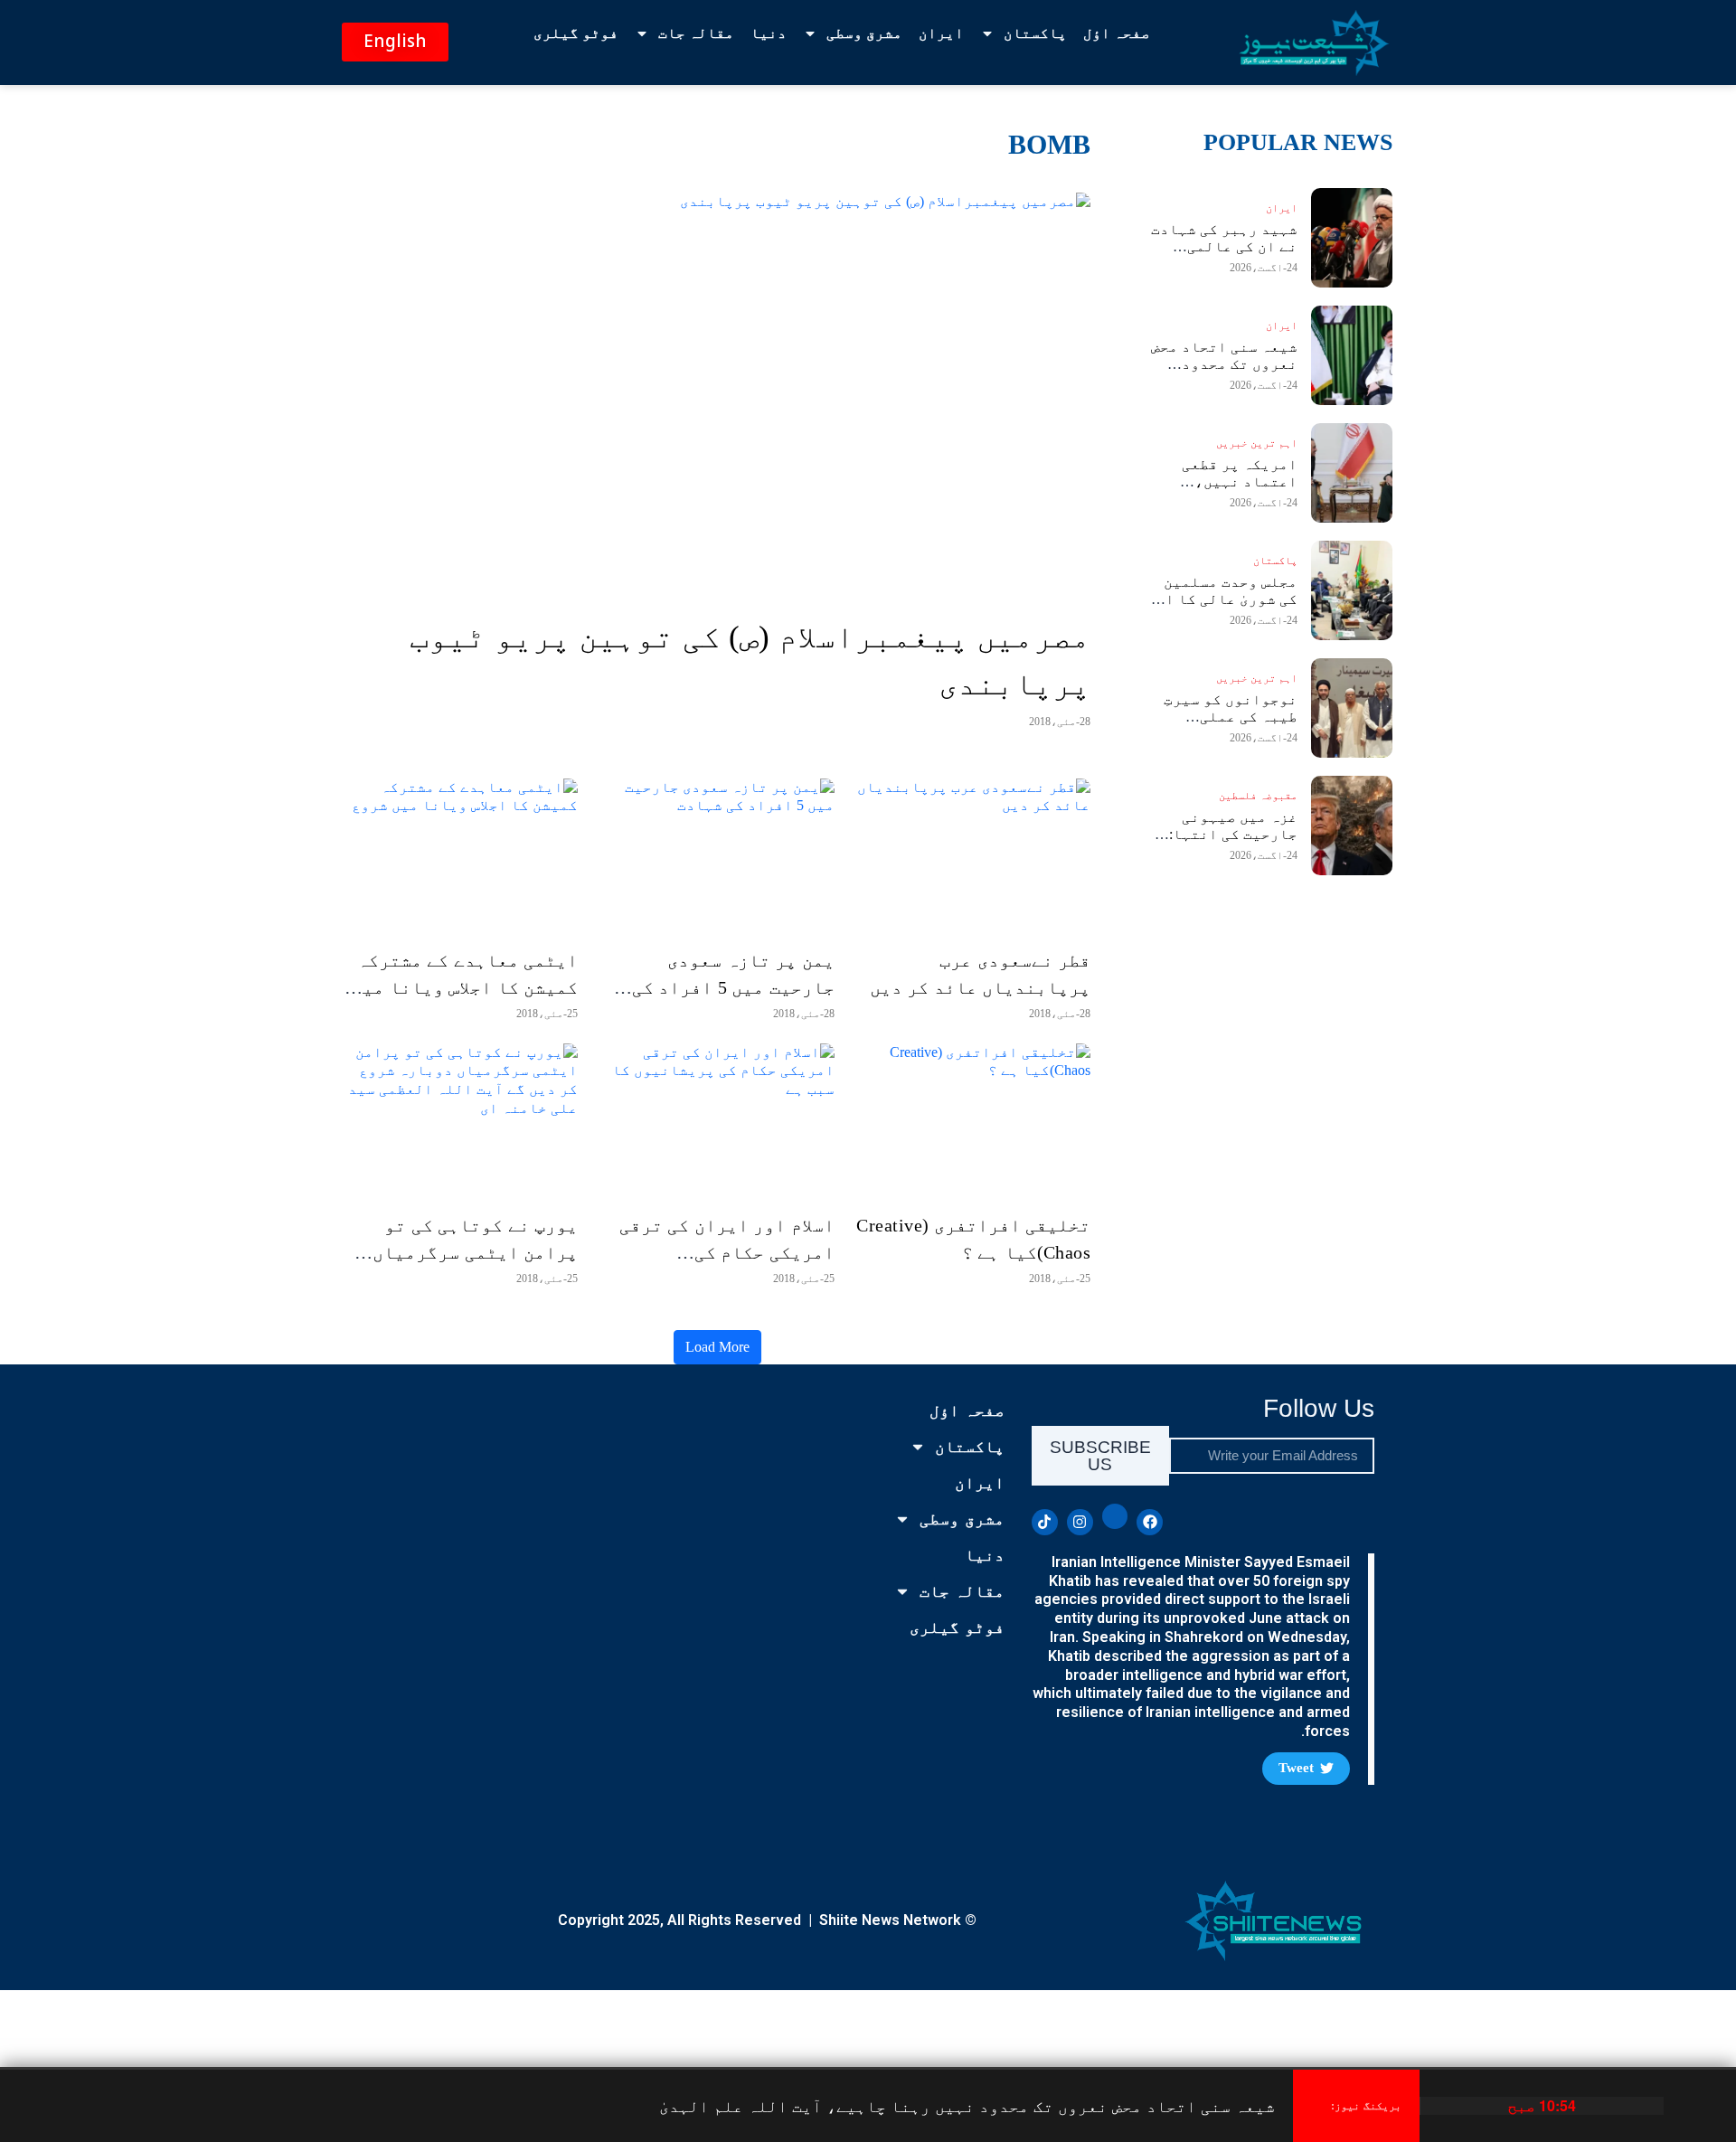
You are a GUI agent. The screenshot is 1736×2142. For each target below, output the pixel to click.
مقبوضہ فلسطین (1258, 796)
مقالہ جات (696, 33)
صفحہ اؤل (1117, 33)
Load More (717, 1347)
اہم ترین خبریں (1257, 443)
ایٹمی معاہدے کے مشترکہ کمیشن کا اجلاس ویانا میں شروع (465, 987)
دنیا (769, 33)
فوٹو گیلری (576, 33)
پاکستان (1035, 33)
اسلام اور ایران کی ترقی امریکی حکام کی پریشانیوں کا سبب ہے (727, 1252)
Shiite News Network (890, 1920)
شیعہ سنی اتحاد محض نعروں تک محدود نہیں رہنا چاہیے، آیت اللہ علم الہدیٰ (967, 2105)
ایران (941, 33)
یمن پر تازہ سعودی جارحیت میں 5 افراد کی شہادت (733, 987)
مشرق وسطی (864, 33)
